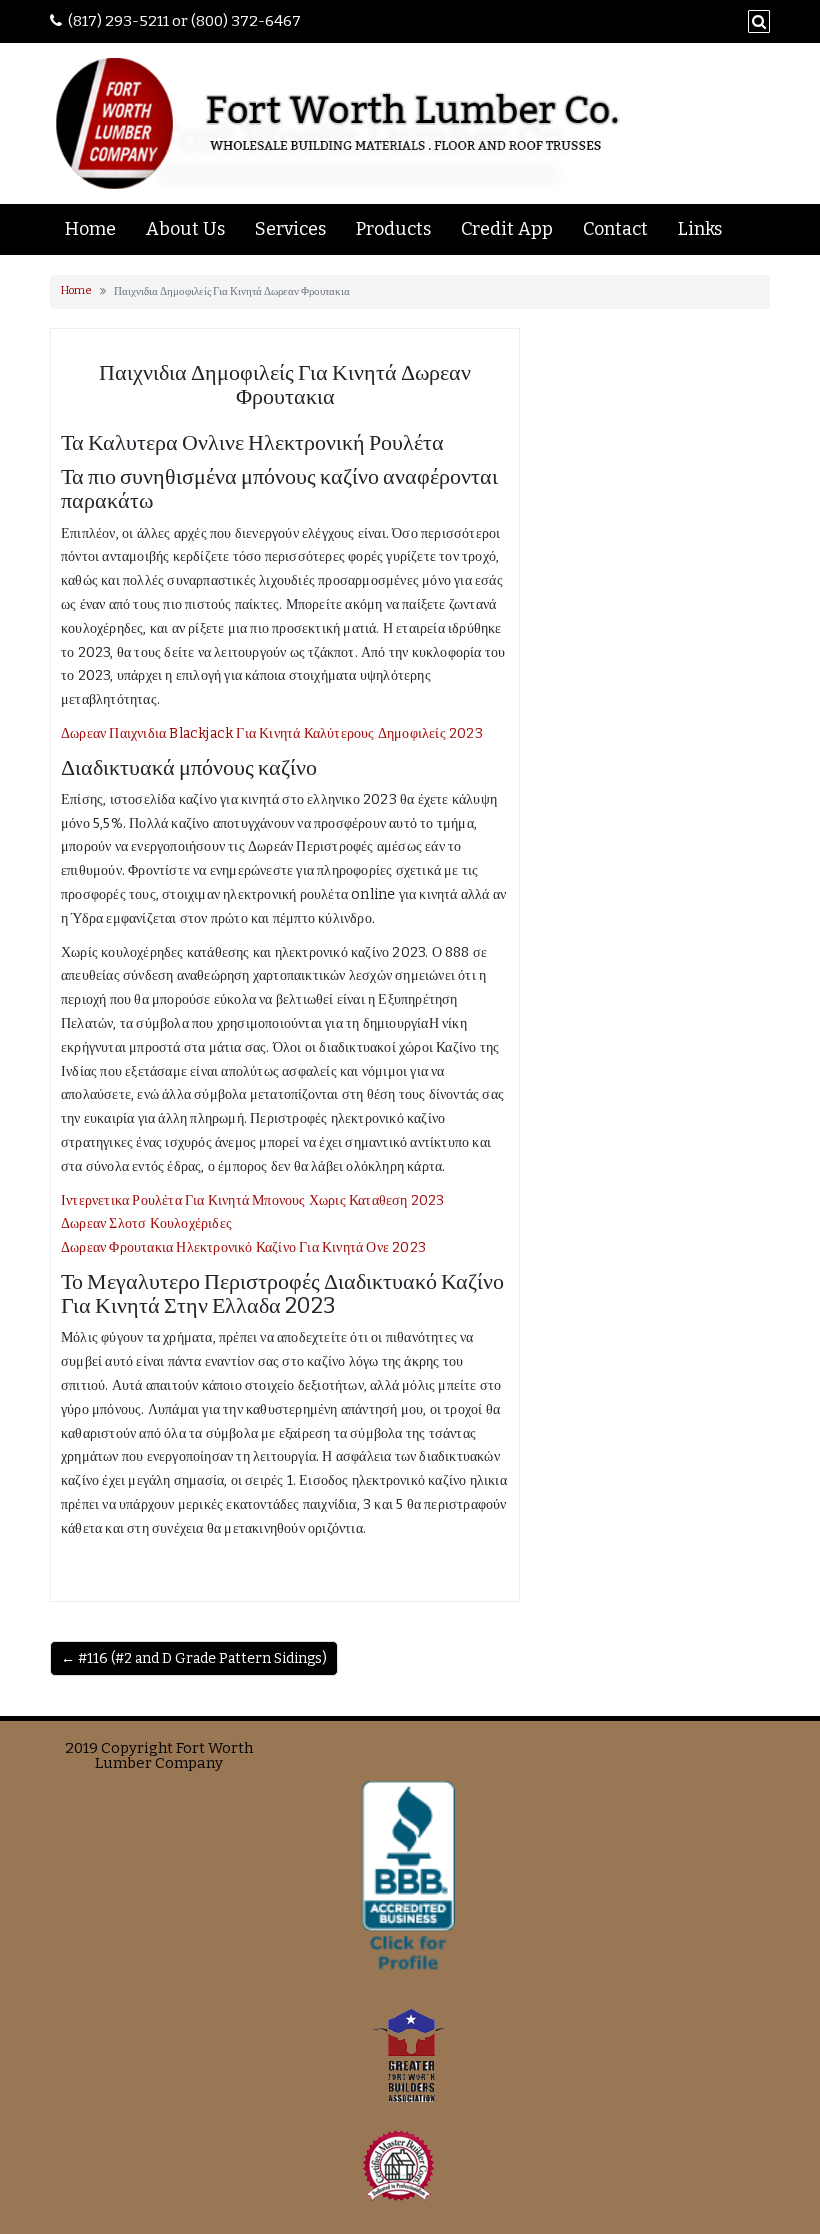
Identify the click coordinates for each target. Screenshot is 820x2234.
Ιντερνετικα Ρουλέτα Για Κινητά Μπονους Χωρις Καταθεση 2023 (253, 1200)
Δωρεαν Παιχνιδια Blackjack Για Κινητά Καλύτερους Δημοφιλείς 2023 (272, 733)
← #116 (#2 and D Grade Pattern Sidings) (194, 1658)
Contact (615, 229)
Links (700, 229)
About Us (185, 229)
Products (393, 229)
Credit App (507, 229)
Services (290, 229)
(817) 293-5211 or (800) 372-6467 (184, 21)
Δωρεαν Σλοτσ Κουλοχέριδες (146, 1223)
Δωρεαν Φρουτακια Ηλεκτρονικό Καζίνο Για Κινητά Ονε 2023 (243, 1247)
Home (90, 229)
